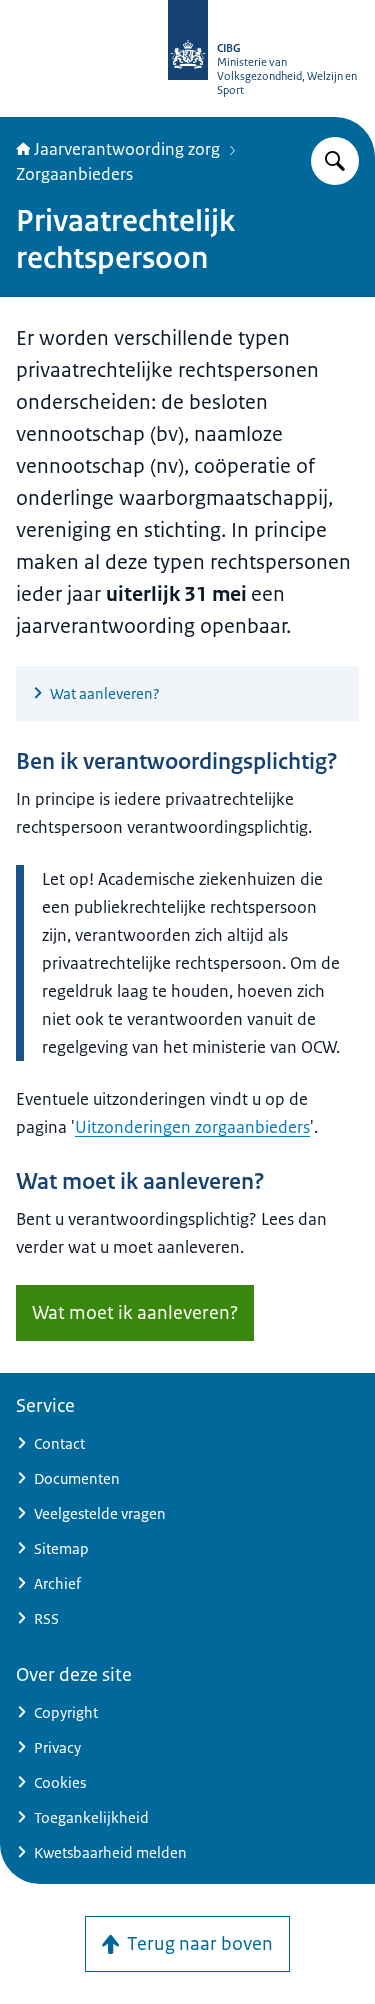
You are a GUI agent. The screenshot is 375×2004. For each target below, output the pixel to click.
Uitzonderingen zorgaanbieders (192, 1127)
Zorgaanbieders (74, 174)
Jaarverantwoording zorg (127, 149)
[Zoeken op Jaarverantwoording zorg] (335, 161)
